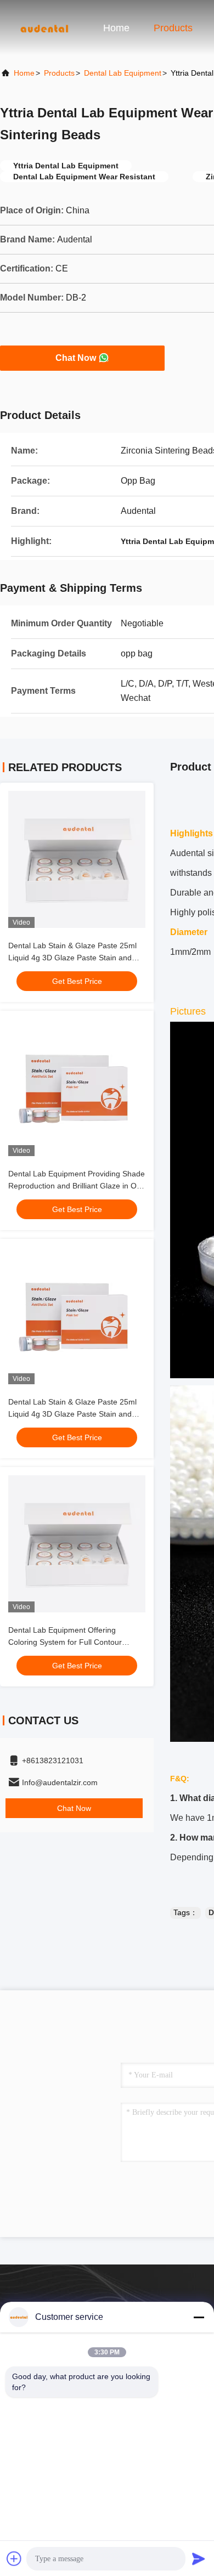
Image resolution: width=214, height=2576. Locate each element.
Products (173, 28)
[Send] (199, 2558)
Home (116, 28)
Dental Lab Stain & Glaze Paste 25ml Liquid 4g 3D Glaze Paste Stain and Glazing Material (72, 958)
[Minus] (199, 2317)
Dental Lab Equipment (123, 73)
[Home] (44, 27)
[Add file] (14, 2558)
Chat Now (76, 358)
